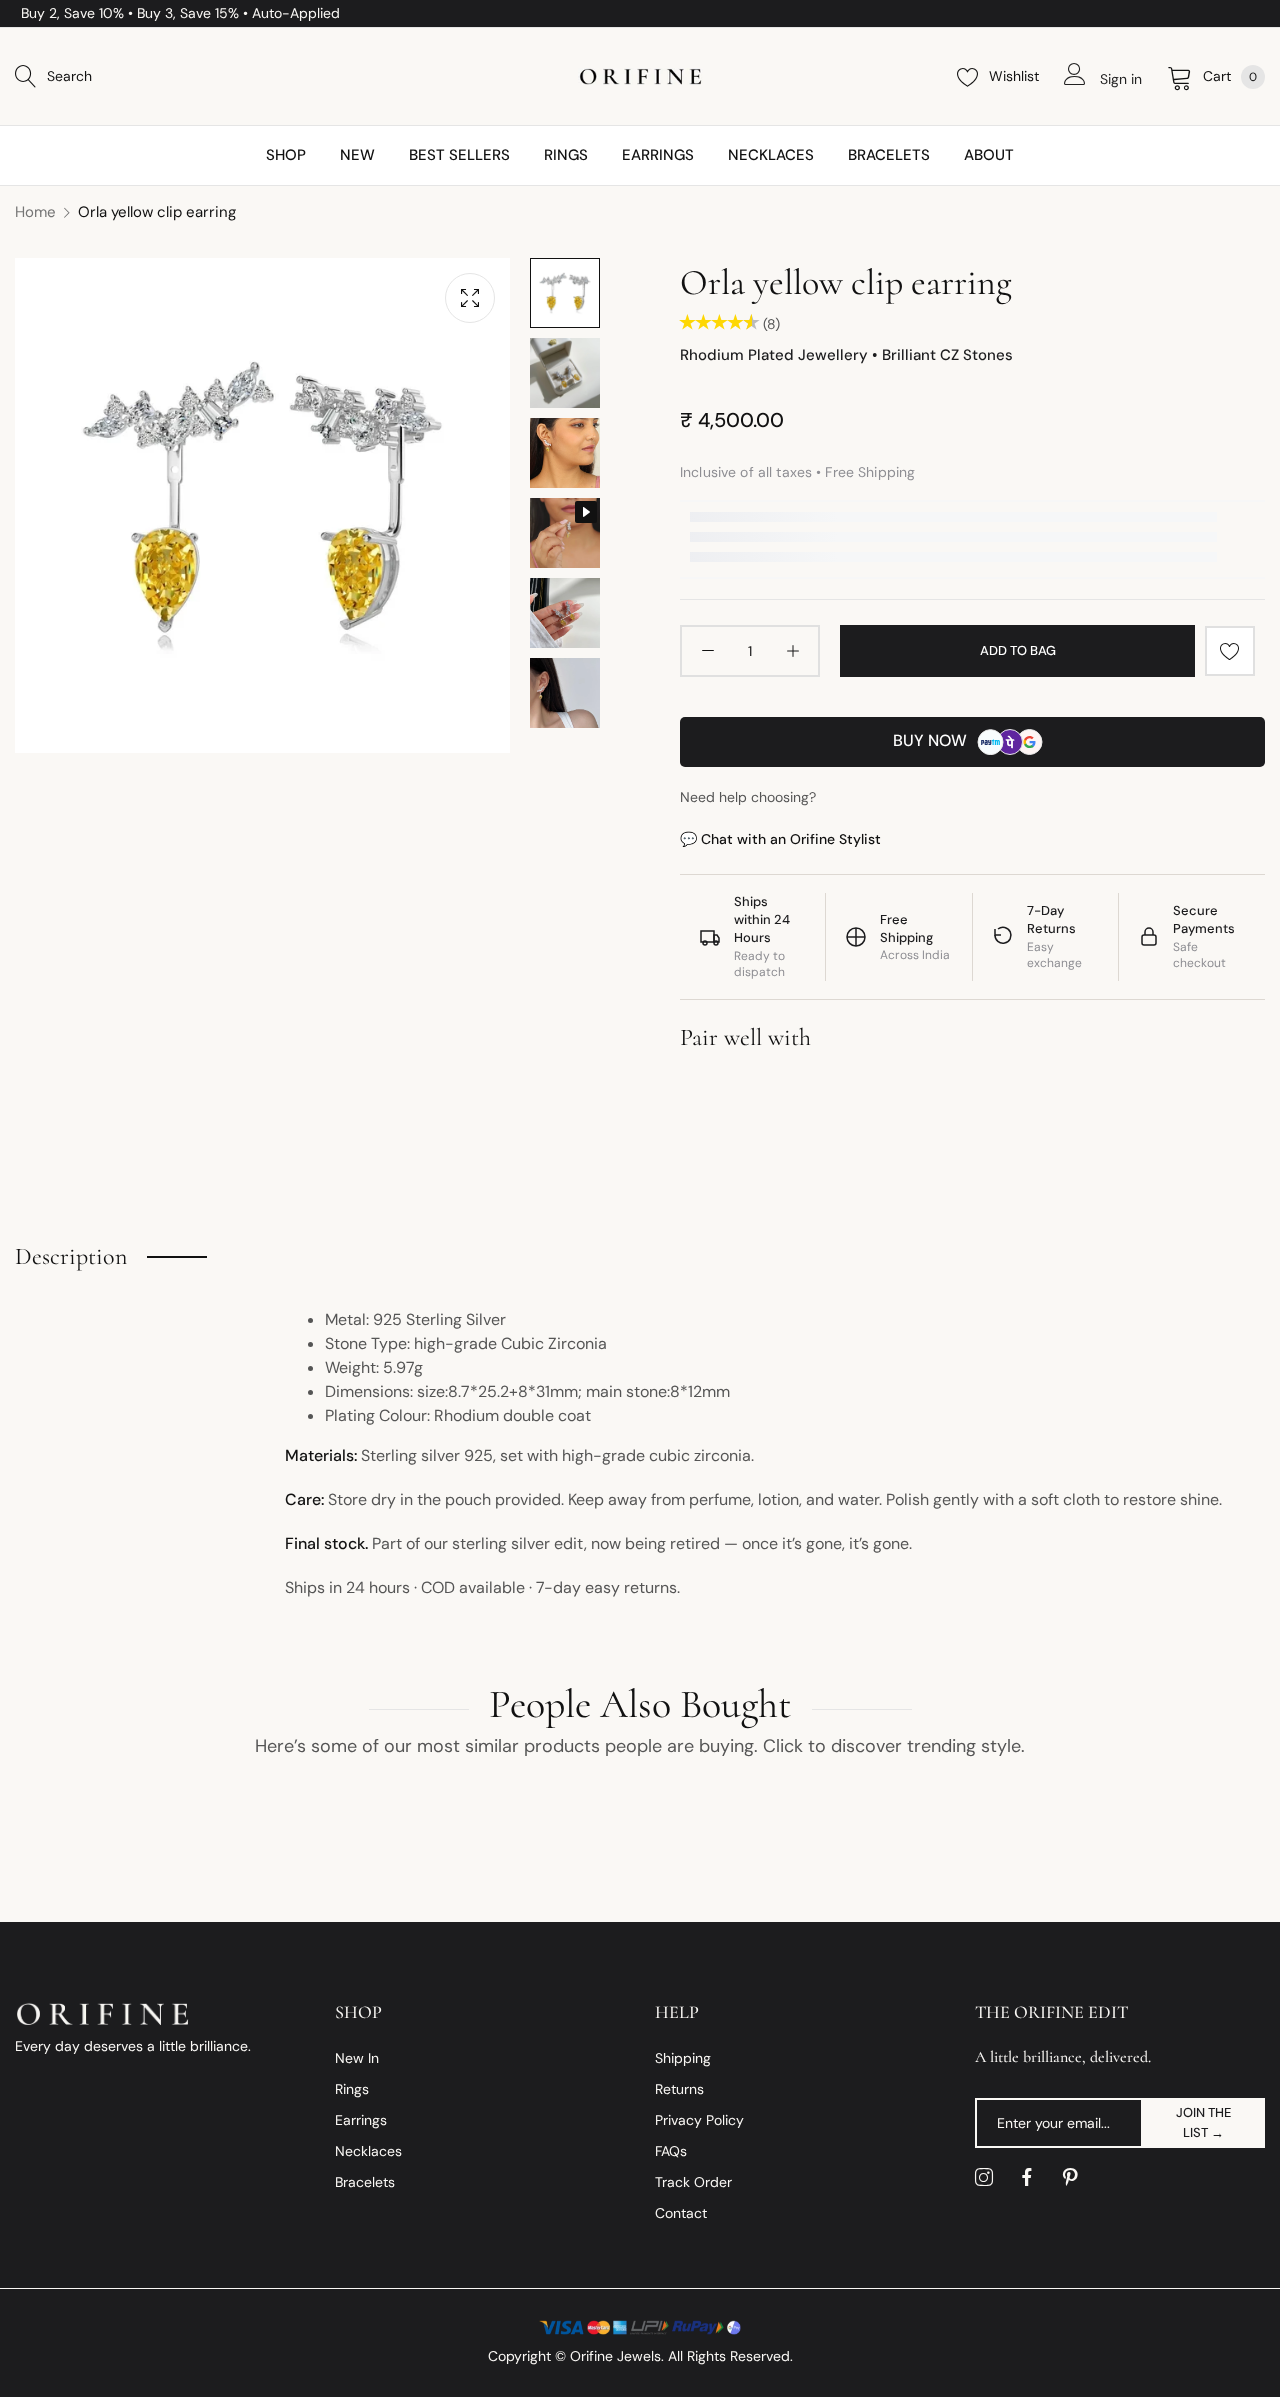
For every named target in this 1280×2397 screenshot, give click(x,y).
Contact (681, 2213)
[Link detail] (984, 2178)
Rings (352, 2089)
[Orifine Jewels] (640, 76)
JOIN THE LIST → (1203, 2122)
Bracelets (365, 2182)
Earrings (361, 2120)
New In (357, 2058)
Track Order (693, 2182)
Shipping (683, 2058)
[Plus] (792, 651)
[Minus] (707, 651)
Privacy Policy (699, 2120)
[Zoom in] (470, 298)
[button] (1230, 651)
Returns (679, 2089)
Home (35, 212)
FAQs (671, 2151)
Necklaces (368, 2151)
